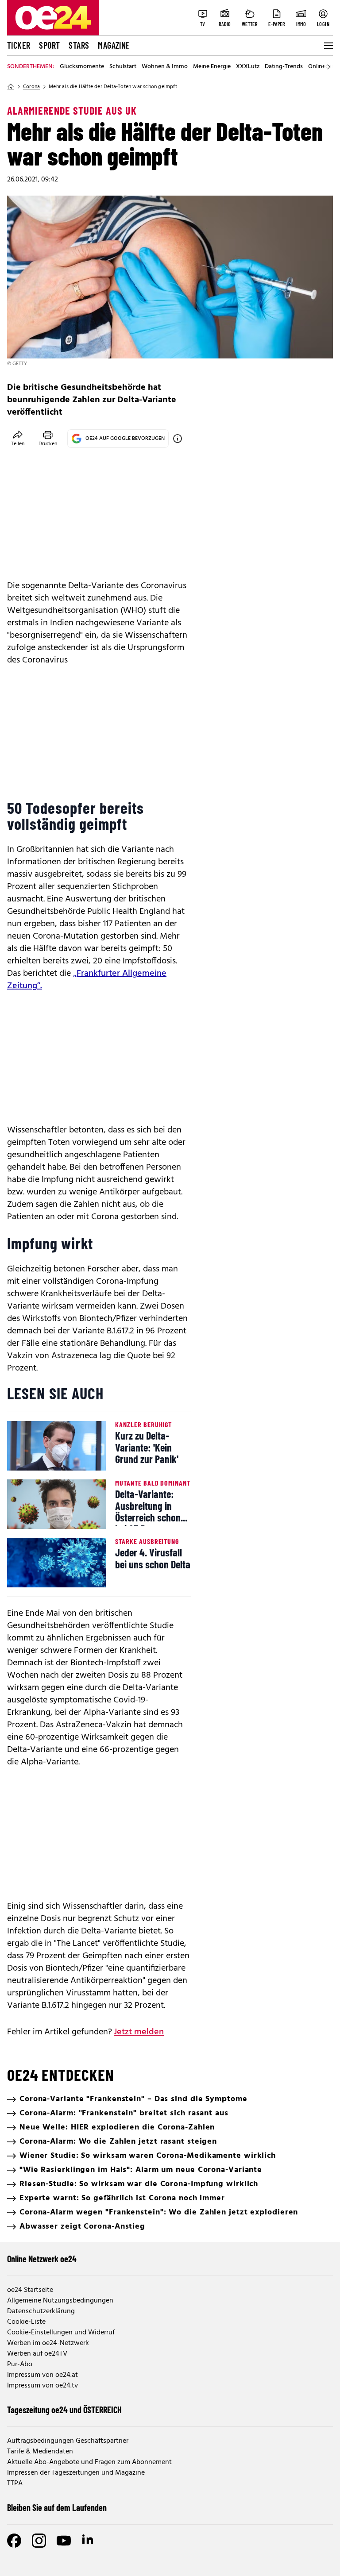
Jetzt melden (139, 2032)
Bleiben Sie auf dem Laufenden (57, 2507)
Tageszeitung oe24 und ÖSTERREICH (64, 2410)
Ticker (19, 45)
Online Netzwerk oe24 (42, 2259)
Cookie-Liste (26, 2322)
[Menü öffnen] (328, 46)
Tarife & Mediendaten (40, 2452)
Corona (31, 87)
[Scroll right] (328, 67)
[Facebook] (14, 2541)
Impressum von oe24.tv (42, 2386)
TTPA (15, 2484)
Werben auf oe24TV (37, 2354)
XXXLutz (248, 67)
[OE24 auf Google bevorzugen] (178, 439)
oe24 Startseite (30, 2290)
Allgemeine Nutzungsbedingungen (60, 2301)
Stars (79, 45)
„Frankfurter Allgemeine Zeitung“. (87, 980)
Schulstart (123, 67)
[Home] (11, 87)
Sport (49, 45)
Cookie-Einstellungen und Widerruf (61, 2333)
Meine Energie (212, 67)
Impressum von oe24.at (42, 2375)
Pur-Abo (20, 2364)
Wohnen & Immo (165, 67)
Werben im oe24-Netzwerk (48, 2343)
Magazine (114, 45)
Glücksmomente (82, 67)
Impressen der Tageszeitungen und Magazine (76, 2473)
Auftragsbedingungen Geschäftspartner (68, 2441)
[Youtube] (64, 2541)
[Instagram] (39, 2541)
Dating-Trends (284, 67)
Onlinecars (322, 67)
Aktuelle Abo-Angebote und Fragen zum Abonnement (89, 2462)
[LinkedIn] (89, 2541)
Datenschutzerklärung (41, 2311)
